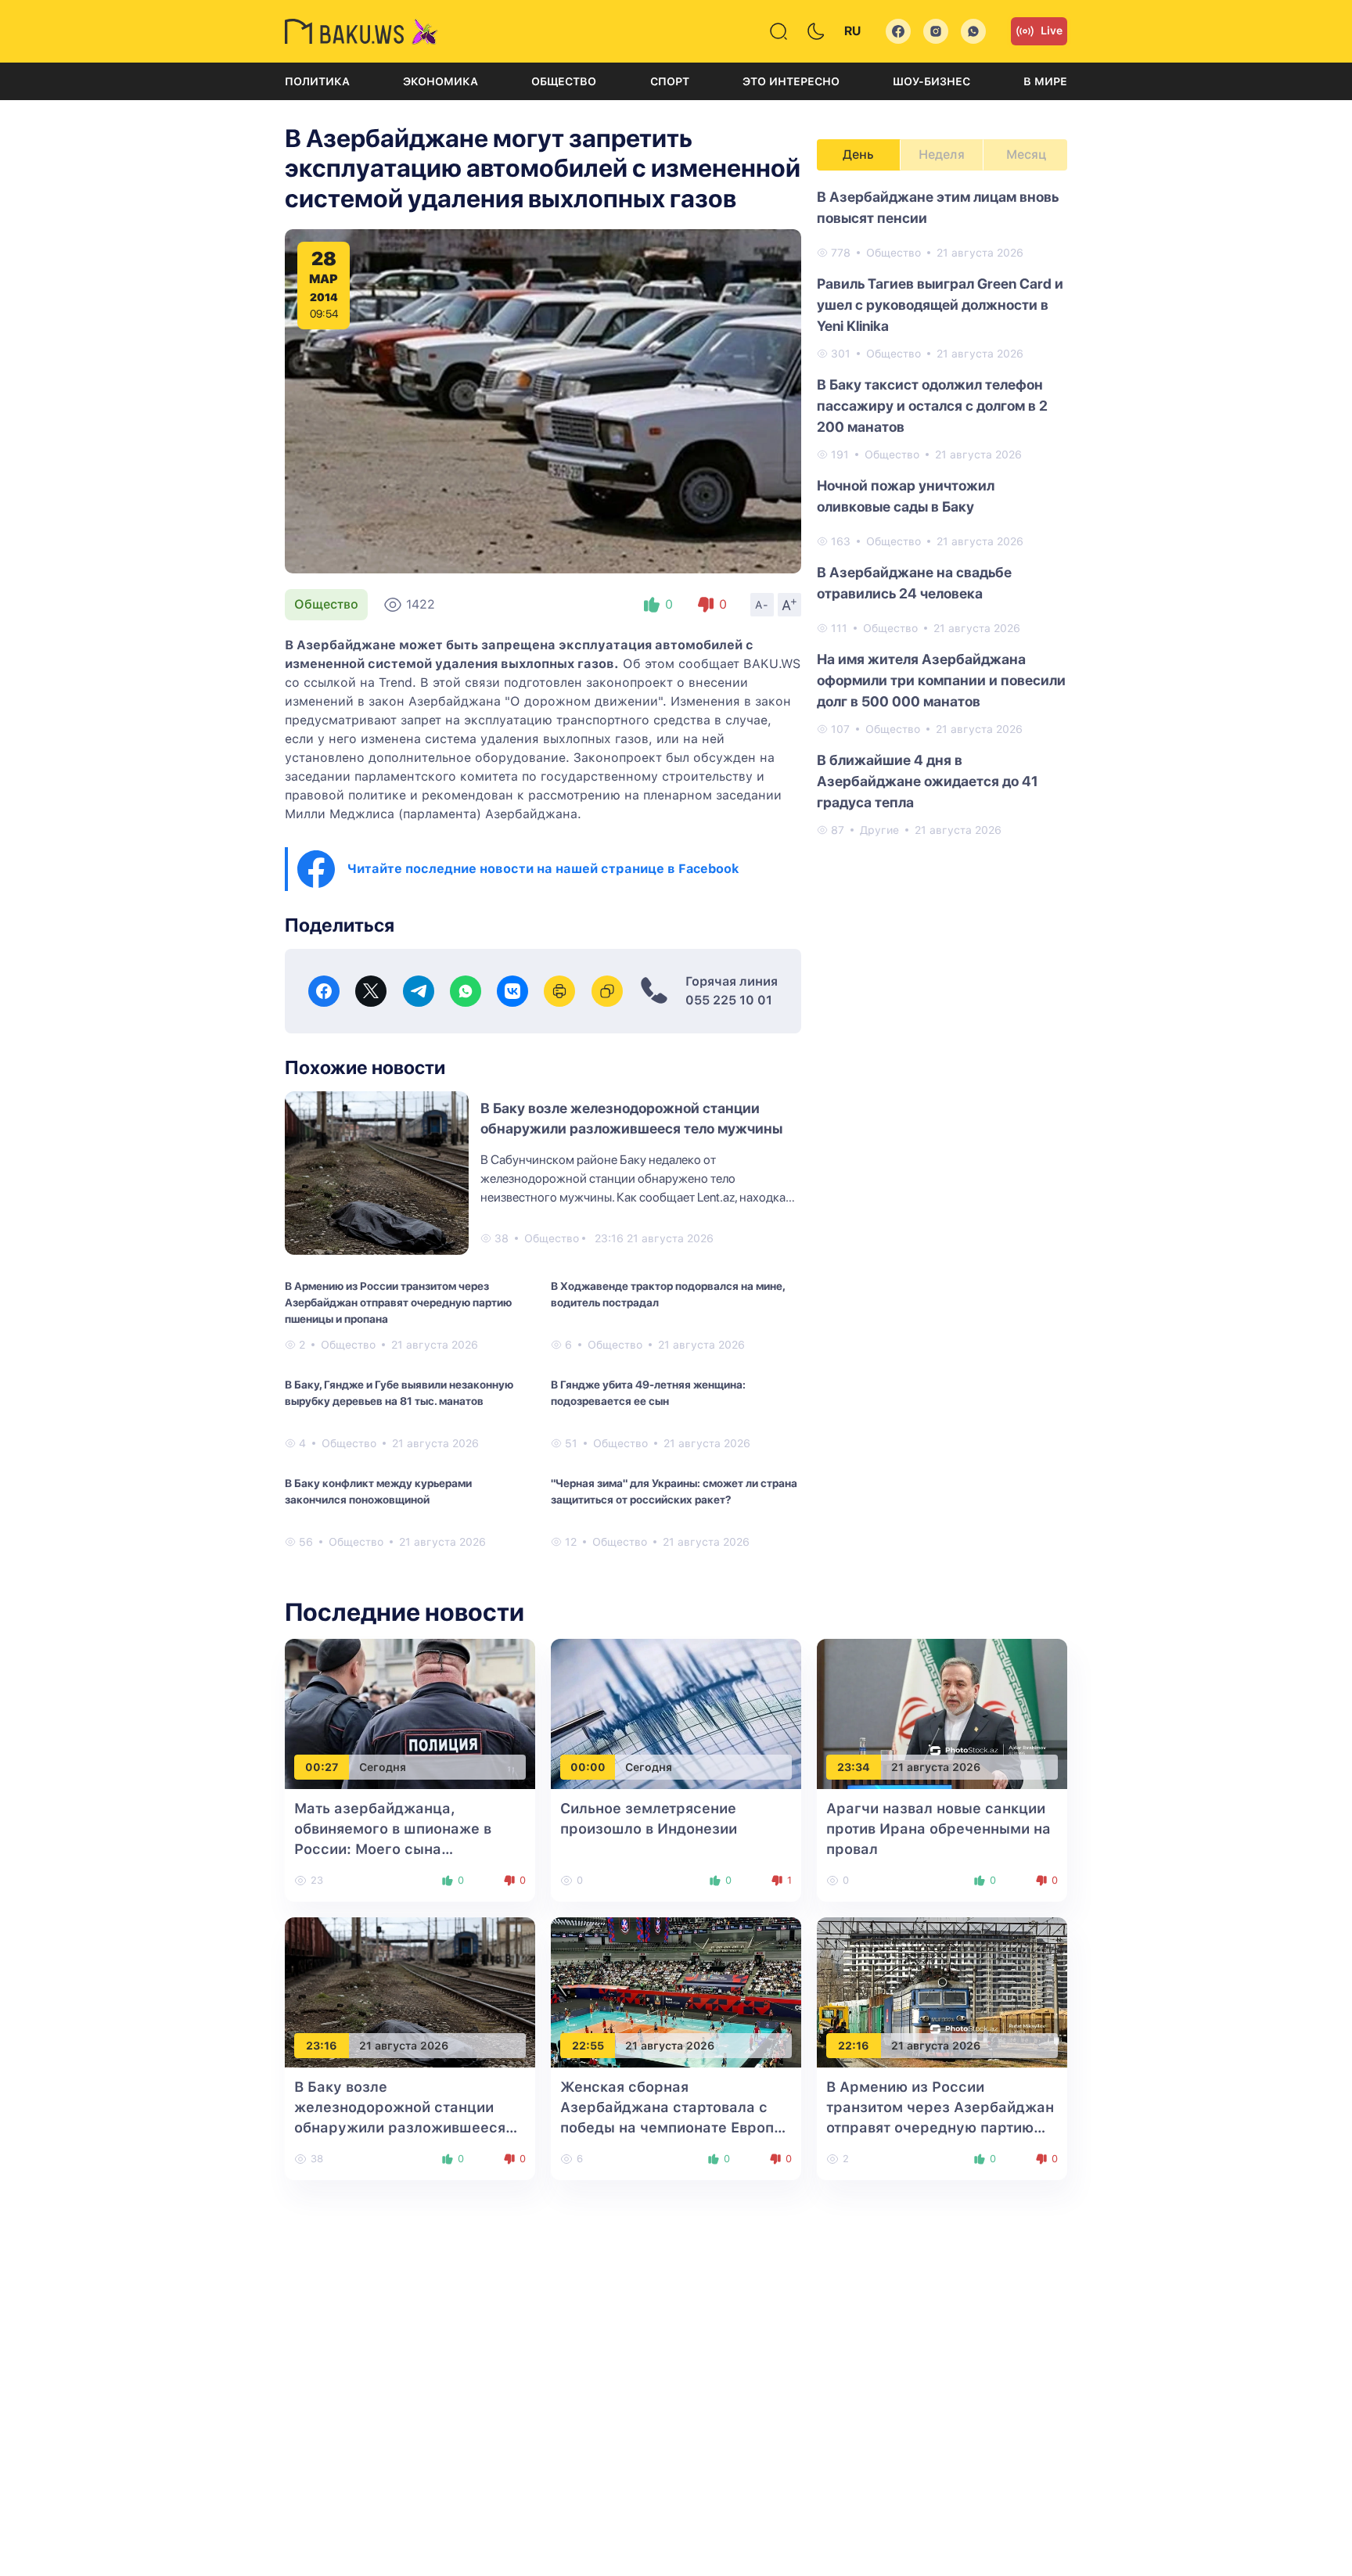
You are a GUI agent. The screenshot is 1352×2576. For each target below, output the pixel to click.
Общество (564, 81)
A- (762, 605)
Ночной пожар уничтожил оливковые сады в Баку (906, 496)
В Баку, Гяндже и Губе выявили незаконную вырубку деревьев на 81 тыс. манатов (399, 1393)
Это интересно (791, 81)
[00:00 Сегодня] (676, 1713)
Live (1052, 31)
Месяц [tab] (1026, 154)
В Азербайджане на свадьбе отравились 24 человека (914, 583)
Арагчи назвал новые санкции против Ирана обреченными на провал (938, 1829)
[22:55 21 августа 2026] (676, 1991)
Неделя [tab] (942, 154)
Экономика (440, 81)
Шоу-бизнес (931, 81)
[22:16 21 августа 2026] (942, 1991)
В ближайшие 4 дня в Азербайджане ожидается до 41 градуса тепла (928, 781)
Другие (879, 830)
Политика (317, 81)
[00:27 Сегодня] (410, 1713)
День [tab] (858, 154)
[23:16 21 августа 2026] (410, 1991)
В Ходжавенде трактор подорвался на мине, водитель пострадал (668, 1294)
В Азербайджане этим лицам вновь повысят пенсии (938, 207)
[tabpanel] (942, 512)
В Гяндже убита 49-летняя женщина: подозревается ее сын (648, 1393)
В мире (1045, 81)
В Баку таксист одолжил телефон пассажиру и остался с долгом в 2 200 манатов (932, 406)
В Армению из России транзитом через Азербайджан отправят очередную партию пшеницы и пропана (398, 1302)
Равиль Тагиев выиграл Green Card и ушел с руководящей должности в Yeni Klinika (940, 305)
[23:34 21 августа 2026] (942, 1713)
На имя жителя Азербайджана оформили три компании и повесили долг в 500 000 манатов (941, 680)
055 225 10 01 (729, 1000)
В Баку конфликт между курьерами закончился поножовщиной (378, 1491)
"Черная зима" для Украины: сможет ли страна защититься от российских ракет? (674, 1491)
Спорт (670, 81)
